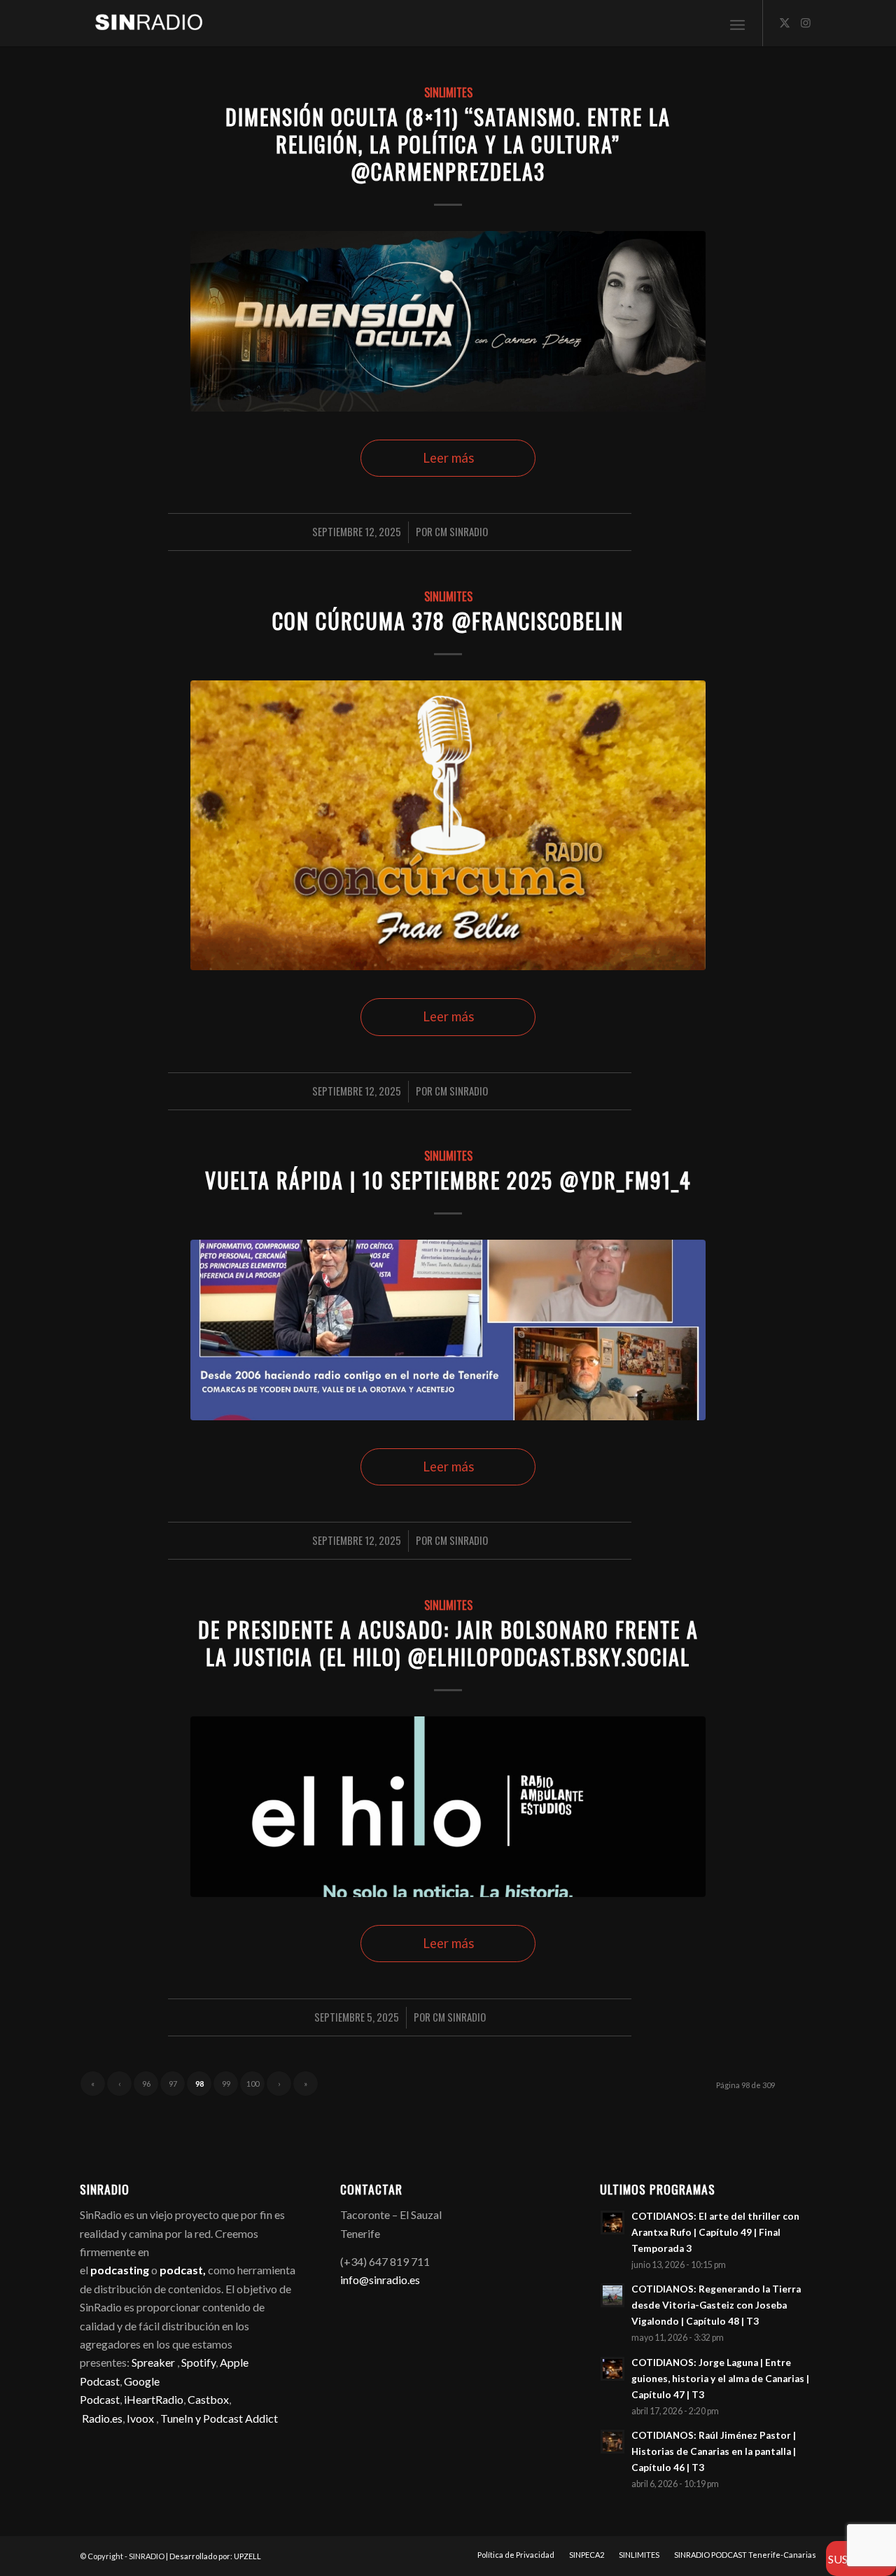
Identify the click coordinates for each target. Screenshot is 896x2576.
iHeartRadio (153, 2399)
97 (173, 2084)
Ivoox (140, 2418)
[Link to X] (785, 22)
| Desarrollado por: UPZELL (213, 2556)
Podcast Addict (240, 2418)
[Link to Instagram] (806, 22)
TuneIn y (182, 2418)
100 (253, 2084)
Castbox (208, 2399)
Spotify (198, 2362)
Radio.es (102, 2418)
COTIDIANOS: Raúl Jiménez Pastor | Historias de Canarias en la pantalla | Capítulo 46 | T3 (714, 2451)
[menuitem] (737, 23)
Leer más (448, 458)
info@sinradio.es (380, 2280)
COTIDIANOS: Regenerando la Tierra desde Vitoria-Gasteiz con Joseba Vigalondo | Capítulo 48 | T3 (716, 2305)
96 (146, 2084)
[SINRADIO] (142, 23)
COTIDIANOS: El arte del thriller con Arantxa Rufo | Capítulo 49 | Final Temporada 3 (715, 2232)
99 (226, 2084)
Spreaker (153, 2362)
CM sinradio (461, 531)
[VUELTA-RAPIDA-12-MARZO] (448, 1330)
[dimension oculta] (448, 321)
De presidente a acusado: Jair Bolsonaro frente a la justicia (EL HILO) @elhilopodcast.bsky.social (448, 1643)
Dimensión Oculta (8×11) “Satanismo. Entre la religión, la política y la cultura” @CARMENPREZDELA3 (448, 144)
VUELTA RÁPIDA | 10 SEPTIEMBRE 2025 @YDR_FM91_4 (448, 1180)
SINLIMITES (448, 92)
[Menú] (737, 23)
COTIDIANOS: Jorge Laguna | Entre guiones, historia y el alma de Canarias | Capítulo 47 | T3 (720, 2379)
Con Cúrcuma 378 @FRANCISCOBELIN (448, 621)
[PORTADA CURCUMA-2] (448, 825)
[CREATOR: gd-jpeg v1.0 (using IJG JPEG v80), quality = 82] (448, 1806)
